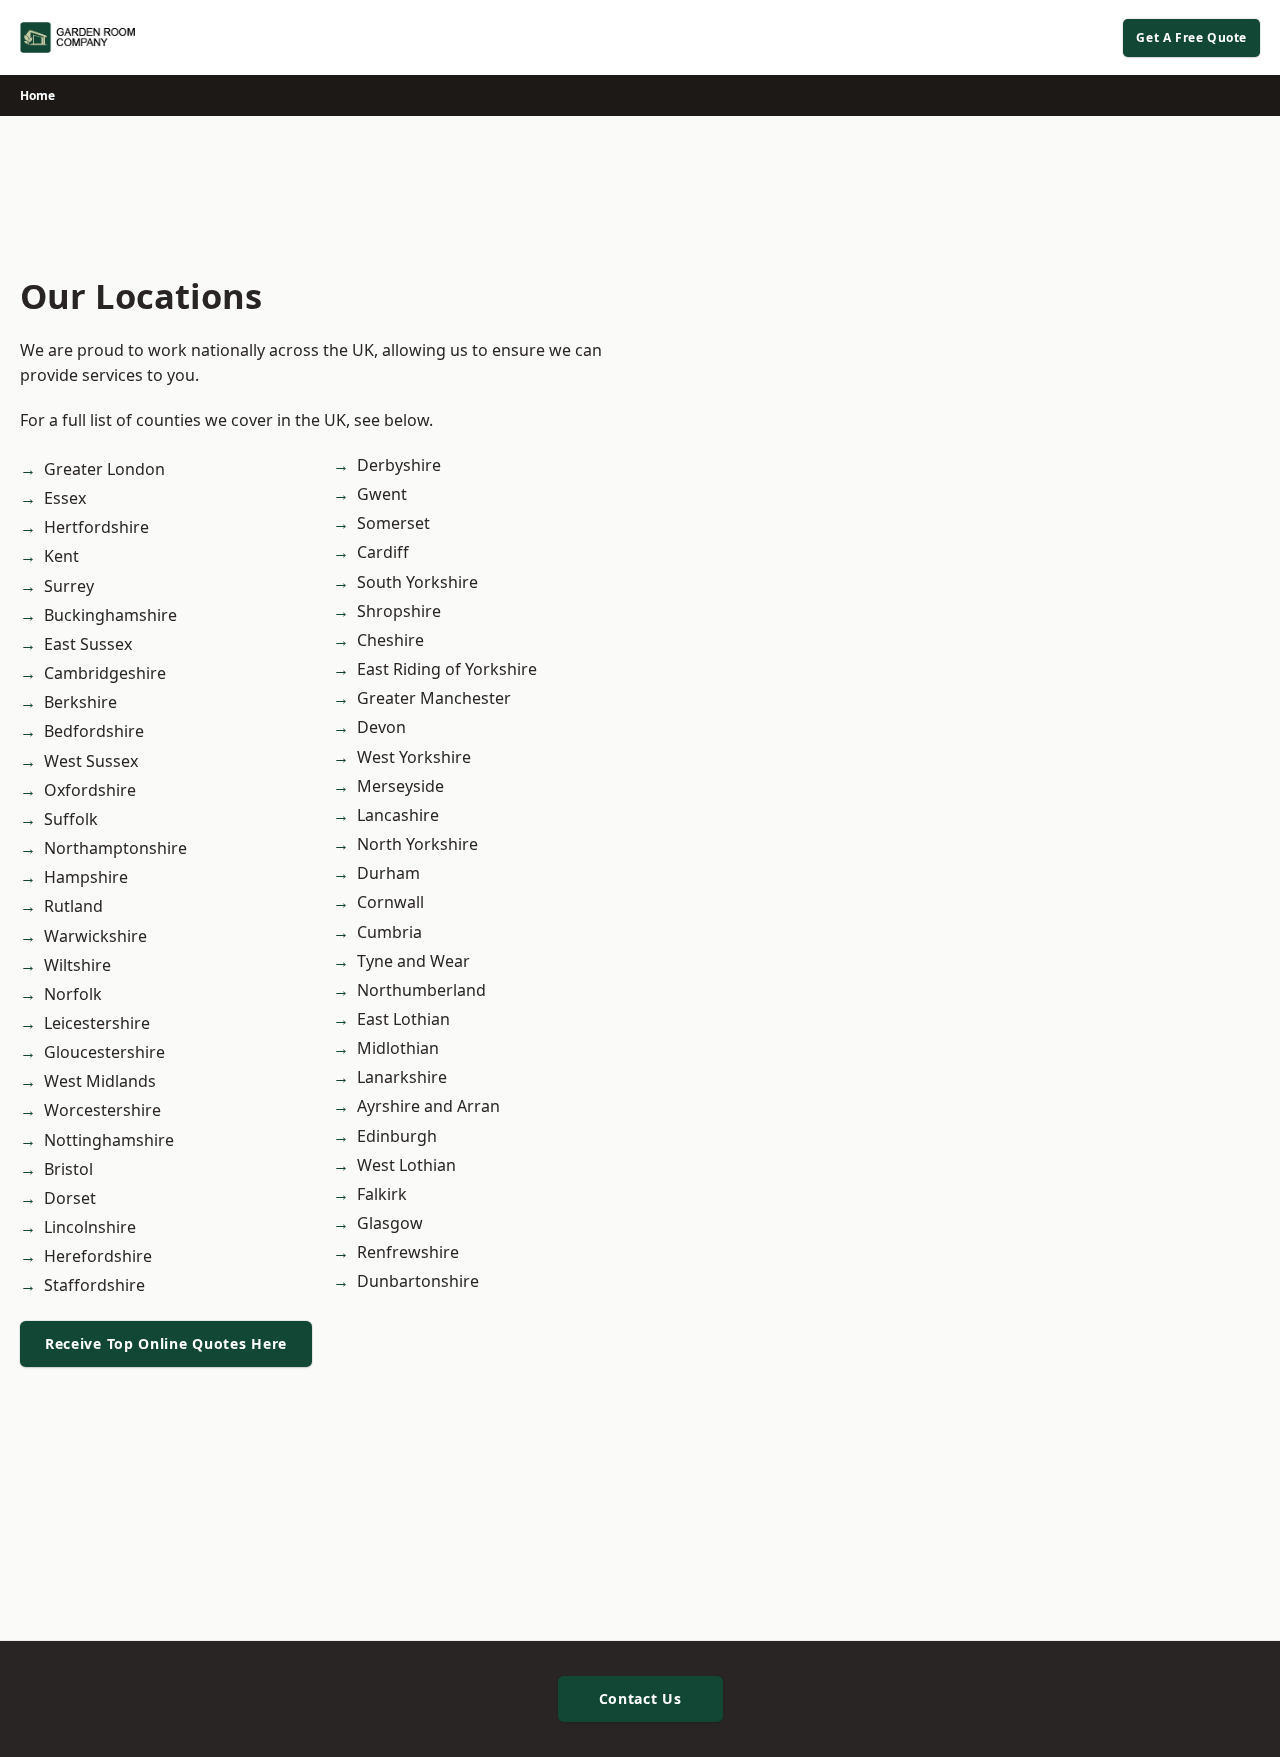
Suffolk (71, 819)
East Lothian (403, 1019)
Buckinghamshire (110, 615)
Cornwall (390, 902)
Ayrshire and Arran (428, 1106)
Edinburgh (397, 1136)
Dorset (70, 1198)
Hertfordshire (96, 527)
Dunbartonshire (418, 1281)
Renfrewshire (408, 1252)
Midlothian (398, 1048)
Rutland (73, 906)
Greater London (104, 469)
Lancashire (398, 815)
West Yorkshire (414, 757)
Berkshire (80, 702)
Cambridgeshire (105, 673)
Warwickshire (95, 936)
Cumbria (389, 932)
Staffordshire (94, 1285)
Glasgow (390, 1223)
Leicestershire (97, 1023)
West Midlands (100, 1081)
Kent (61, 556)
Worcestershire (102, 1110)
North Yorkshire (417, 844)
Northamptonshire (115, 848)
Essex (65, 498)
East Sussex (88, 644)
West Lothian (406, 1165)
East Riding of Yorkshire (447, 669)
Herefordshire (98, 1256)
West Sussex (91, 761)
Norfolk (73, 994)
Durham (388, 873)
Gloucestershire (104, 1052)
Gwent (382, 494)
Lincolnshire (90, 1227)
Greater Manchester (434, 698)
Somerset (393, 523)
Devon (381, 727)
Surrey (69, 586)
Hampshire (86, 877)
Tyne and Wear (413, 961)
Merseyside (400, 786)
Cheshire (390, 640)
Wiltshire (77, 965)
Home (37, 95)
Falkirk (382, 1194)
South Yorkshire (417, 582)
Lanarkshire (402, 1077)
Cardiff (383, 552)
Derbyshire (399, 465)
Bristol (68, 1169)
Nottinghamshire (109, 1140)
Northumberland (421, 990)
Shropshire (399, 611)
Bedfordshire (94, 731)
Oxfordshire (90, 790)
